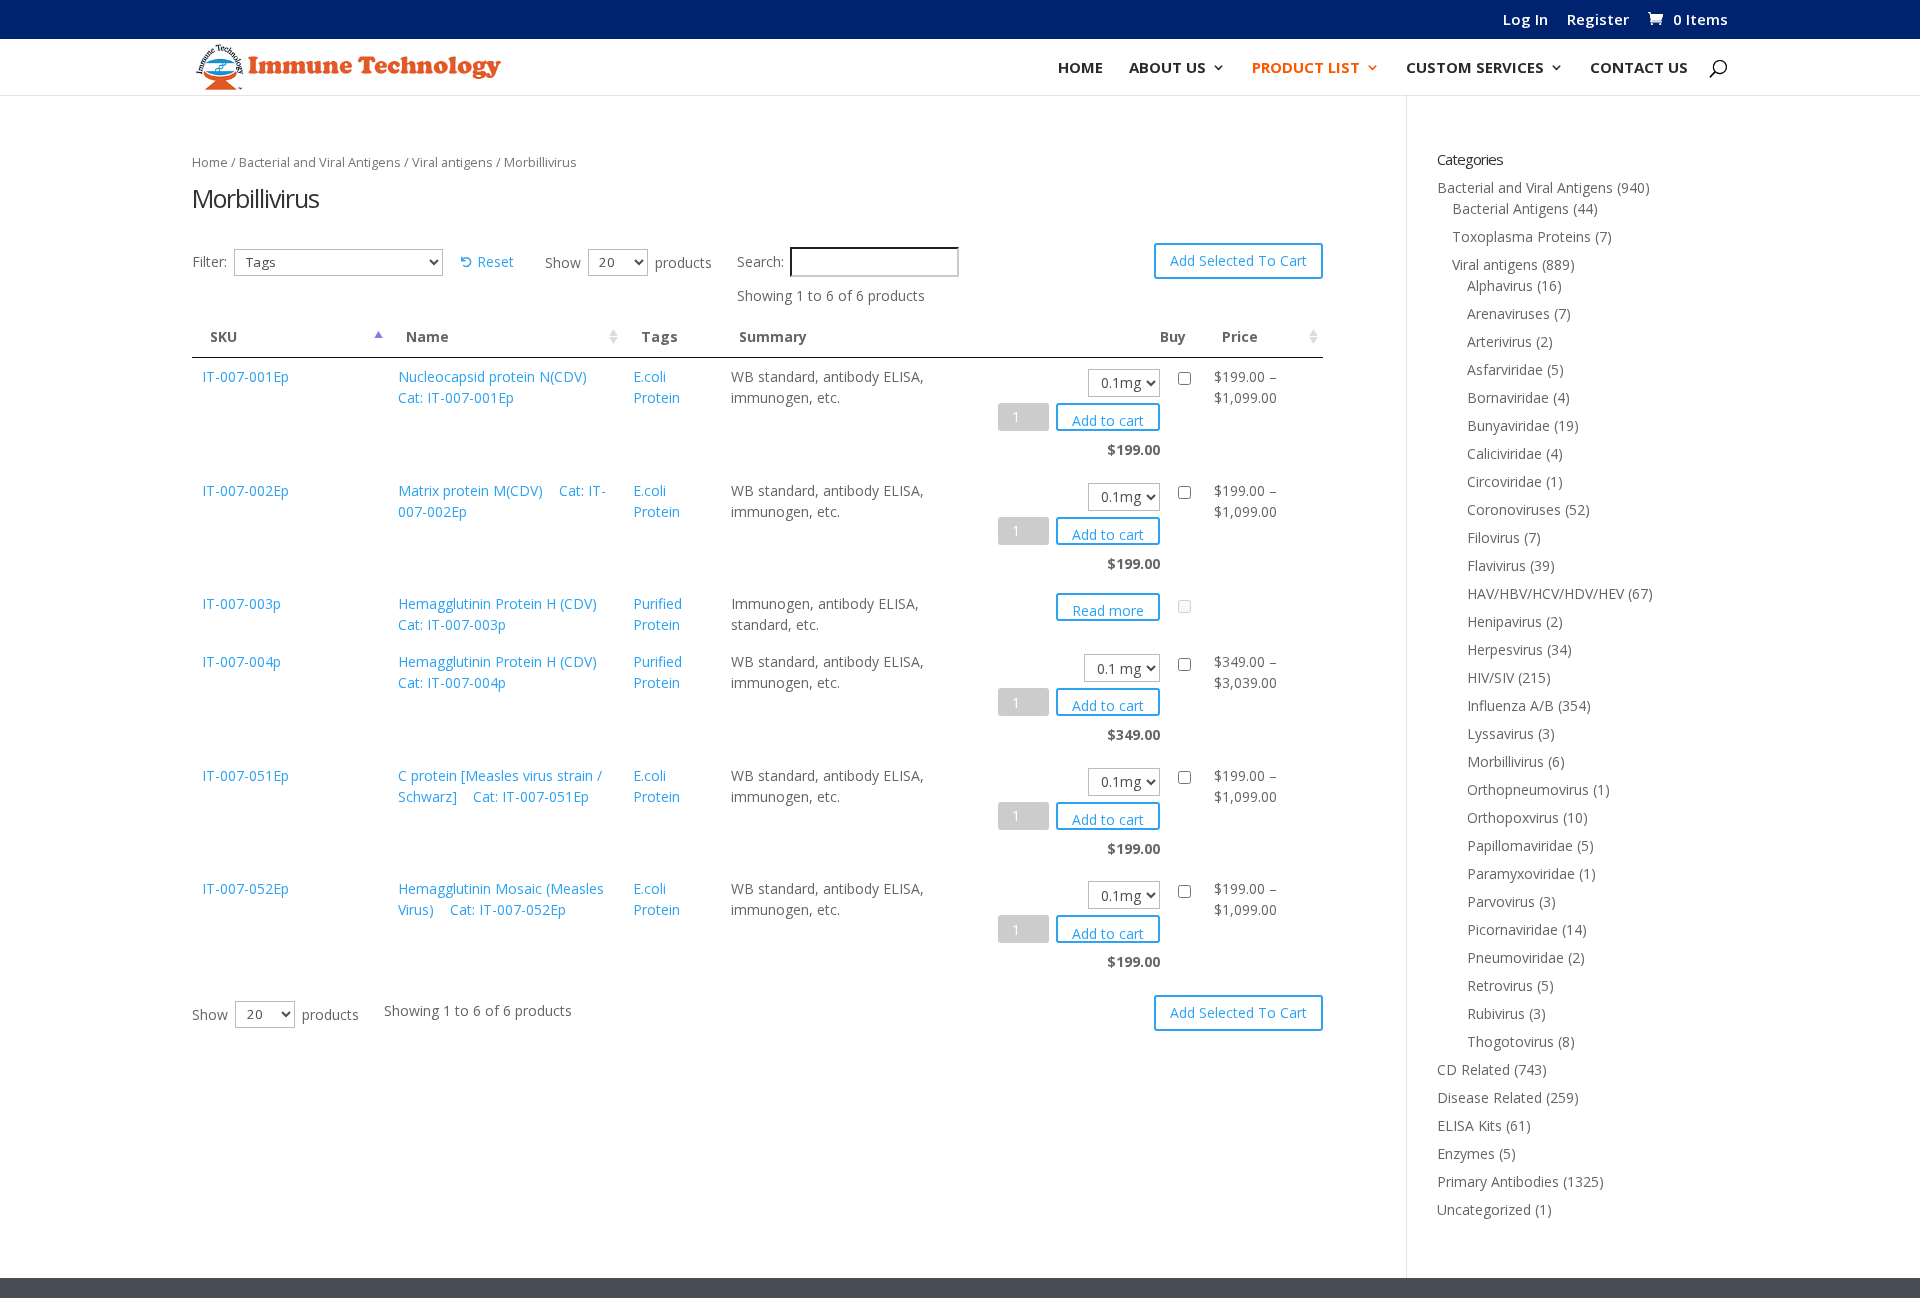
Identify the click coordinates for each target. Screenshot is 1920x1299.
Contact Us (1639, 68)
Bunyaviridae (1508, 425)
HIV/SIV (1490, 677)
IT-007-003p (241, 603)
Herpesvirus (1505, 649)
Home (1080, 68)
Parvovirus (1501, 901)
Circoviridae (1504, 481)
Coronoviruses (1514, 509)
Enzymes (1466, 1153)
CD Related (1473, 1069)
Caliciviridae (1504, 453)
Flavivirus (1496, 565)
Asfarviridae (1505, 369)
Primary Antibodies (1498, 1181)
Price (1240, 336)
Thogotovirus (1510, 1041)
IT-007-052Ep (245, 888)
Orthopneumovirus (1528, 789)
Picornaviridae (1512, 929)
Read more (1108, 610)
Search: (760, 261)
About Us (1167, 68)
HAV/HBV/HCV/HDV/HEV (1545, 593)
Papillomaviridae (1520, 845)
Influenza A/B (1510, 705)
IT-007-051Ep (245, 775)
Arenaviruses (1508, 313)
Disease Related (1489, 1097)
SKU (223, 336)
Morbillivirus (1505, 761)
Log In (1525, 20)
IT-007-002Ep (245, 490)
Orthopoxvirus (1513, 817)
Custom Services (1475, 68)
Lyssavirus (1500, 733)
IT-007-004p (241, 661)
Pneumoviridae (1515, 957)
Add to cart (1108, 420)
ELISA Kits (1469, 1125)
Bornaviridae (1508, 397)
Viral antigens (452, 162)
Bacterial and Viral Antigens (320, 162)
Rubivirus (1496, 1013)
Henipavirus (1504, 621)
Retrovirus (1500, 985)
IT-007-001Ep (245, 376)
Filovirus (1493, 537)
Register (1598, 20)
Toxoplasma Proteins (1521, 236)
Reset (495, 261)
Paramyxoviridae (1521, 873)
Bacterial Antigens (1510, 208)
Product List (1306, 68)
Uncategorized (1484, 1209)
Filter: (209, 261)
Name (427, 336)
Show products (628, 261)
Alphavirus (1500, 285)
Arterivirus (1499, 341)
